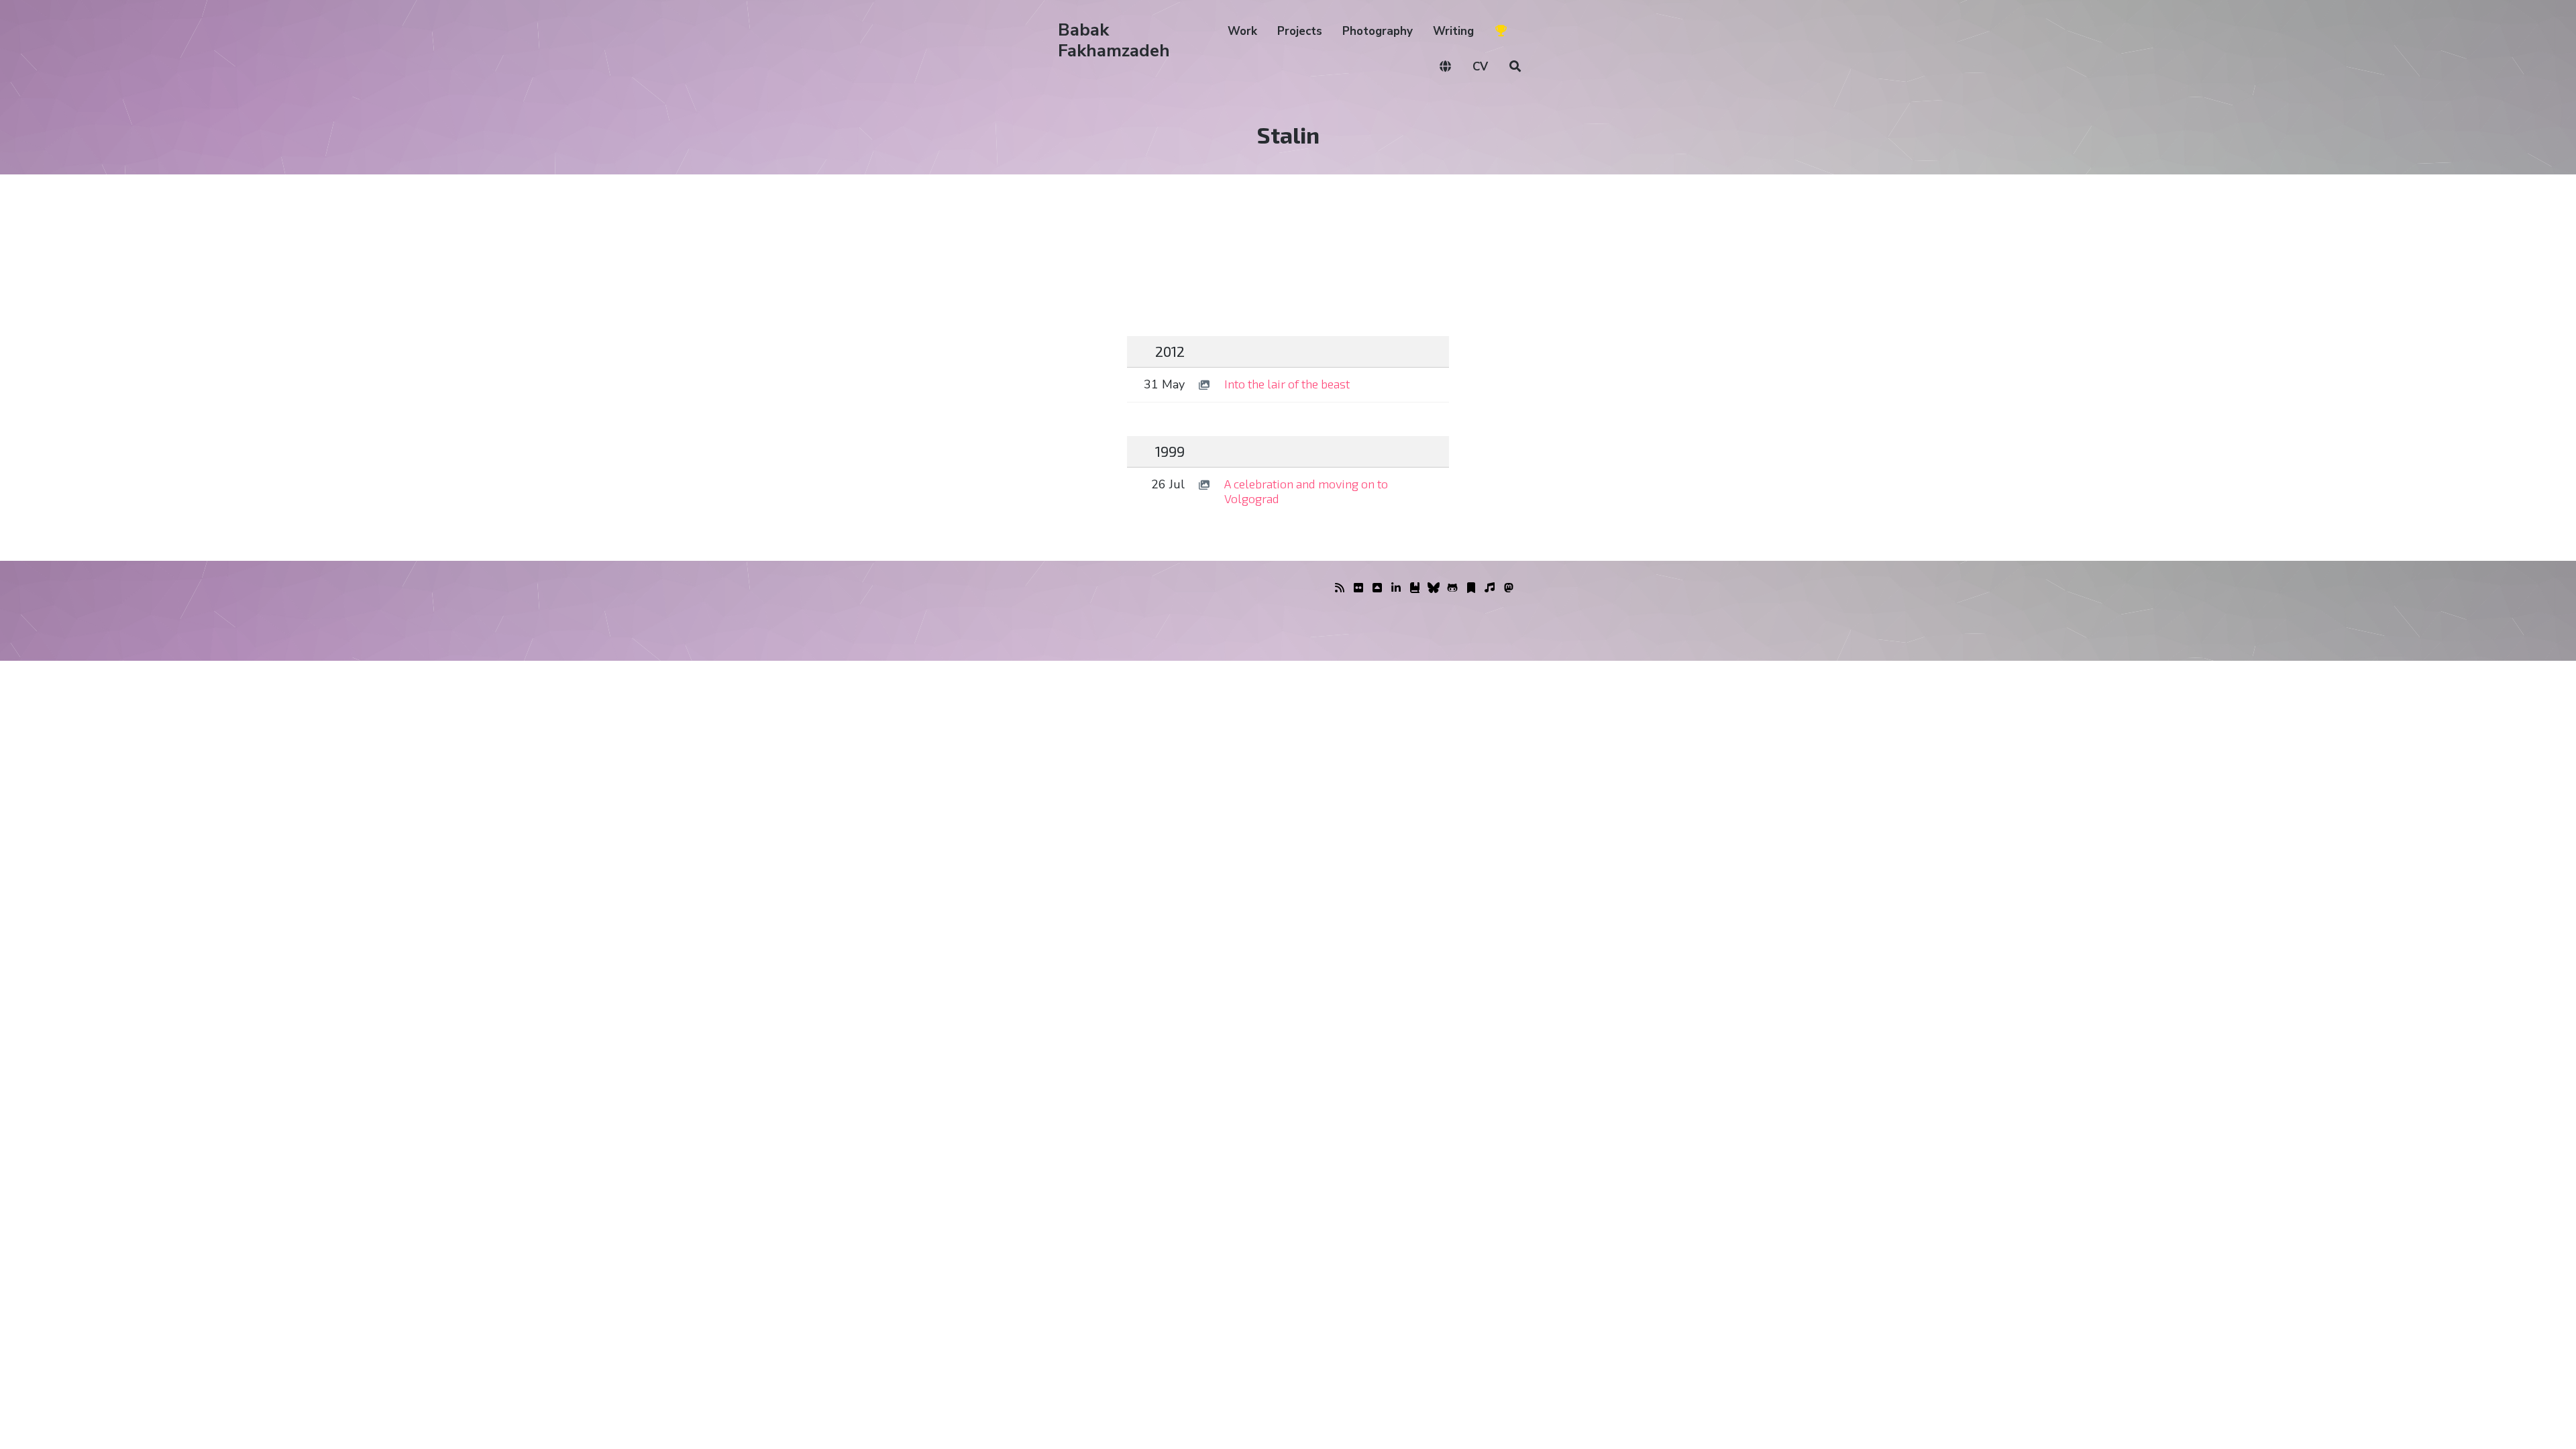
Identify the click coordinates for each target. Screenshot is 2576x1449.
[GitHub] (1452, 588)
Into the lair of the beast (1287, 384)
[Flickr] (1358, 588)
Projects (1300, 31)
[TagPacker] (1471, 588)
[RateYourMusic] (1490, 588)
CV (1480, 67)
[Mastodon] (1509, 588)
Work (1242, 31)
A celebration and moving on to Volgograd (1306, 491)
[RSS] (1340, 588)
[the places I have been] (1377, 588)
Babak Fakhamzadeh (1114, 40)
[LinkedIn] (1396, 588)
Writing (1453, 31)
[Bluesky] (1434, 588)
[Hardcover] (1415, 588)
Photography (1378, 31)
